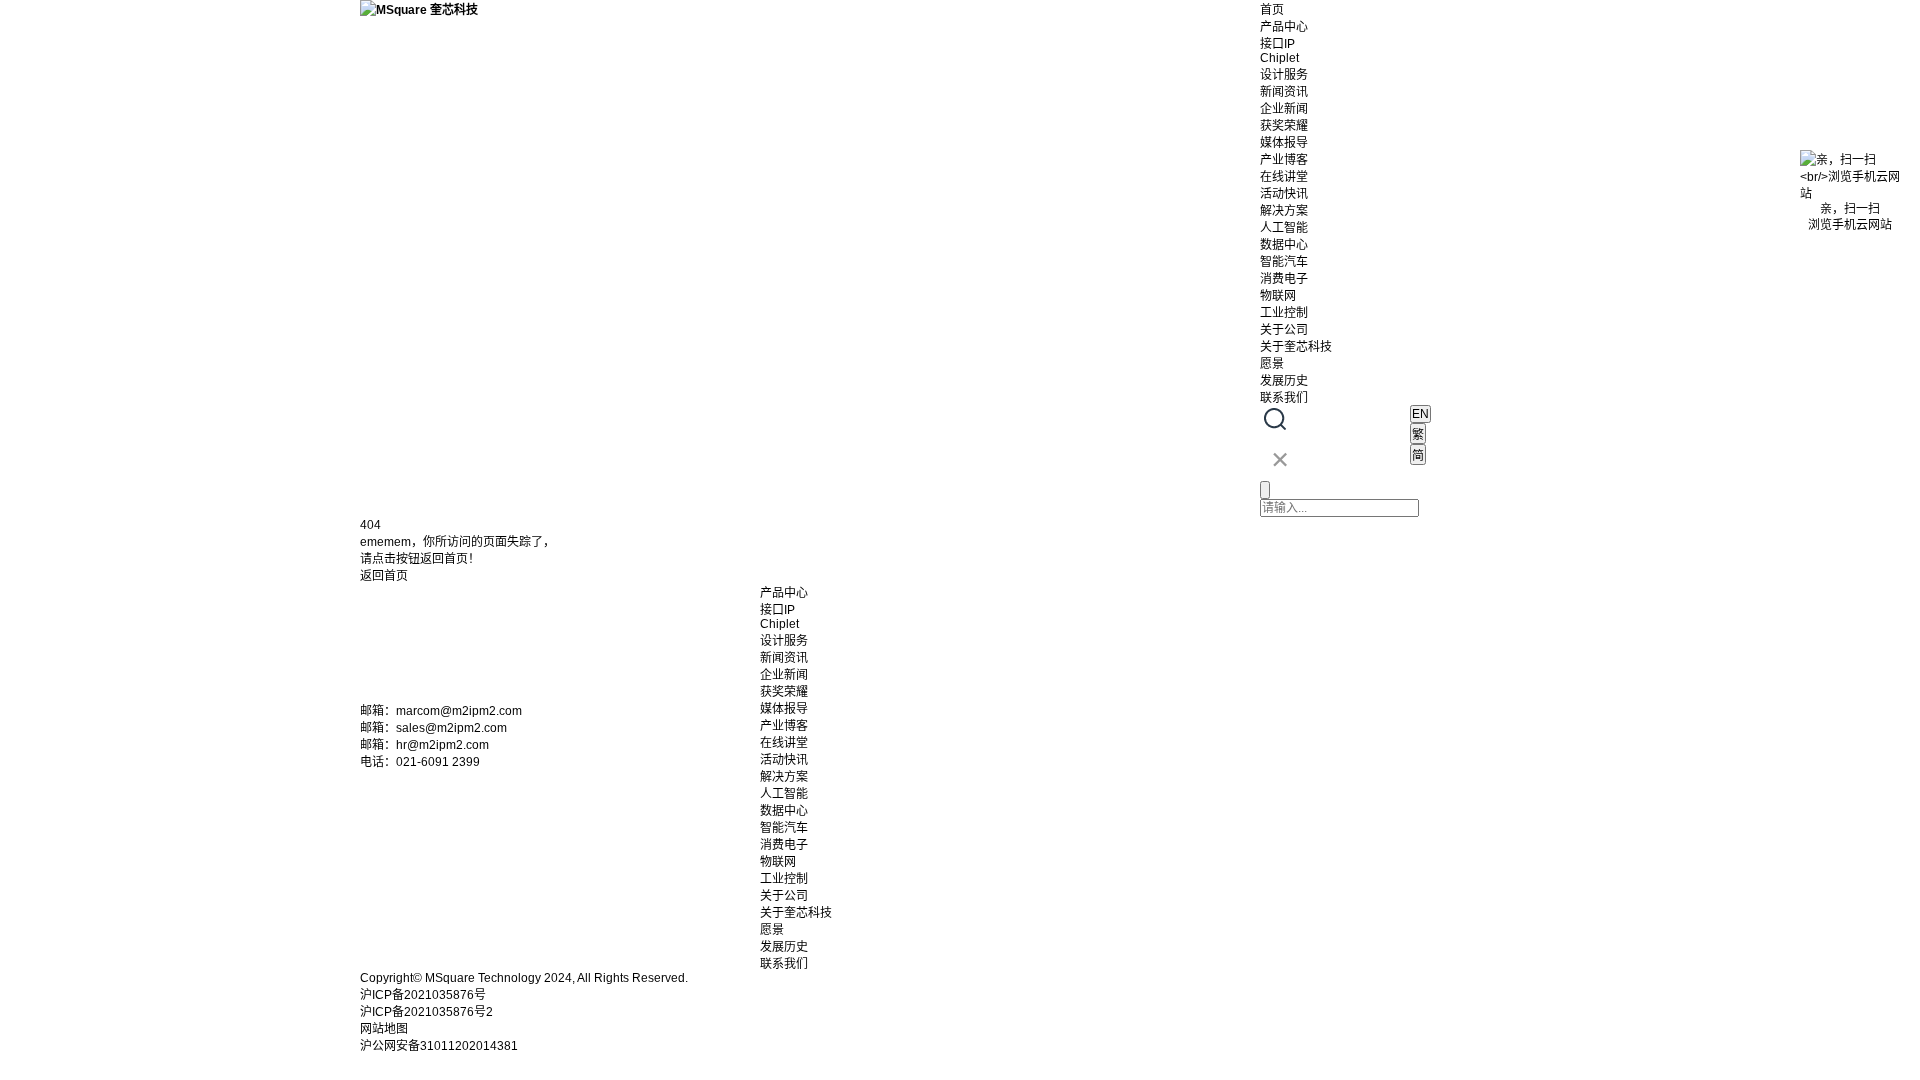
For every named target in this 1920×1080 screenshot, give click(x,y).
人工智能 (1284, 228)
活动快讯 (1284, 194)
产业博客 (1284, 160)
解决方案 (1284, 211)
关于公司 (1284, 330)
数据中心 (1284, 245)
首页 (1272, 10)
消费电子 (1284, 279)
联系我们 (1284, 398)
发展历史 (1284, 381)
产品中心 (1284, 27)
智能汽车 (1284, 262)
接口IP (1277, 44)
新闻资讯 (1284, 92)
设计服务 (1284, 75)
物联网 (1278, 296)
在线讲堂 (1284, 177)
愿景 (1272, 364)
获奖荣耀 (1284, 126)
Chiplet (1279, 58)
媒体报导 (1284, 143)
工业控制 (1284, 313)
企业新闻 (1284, 109)
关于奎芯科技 (1296, 347)
